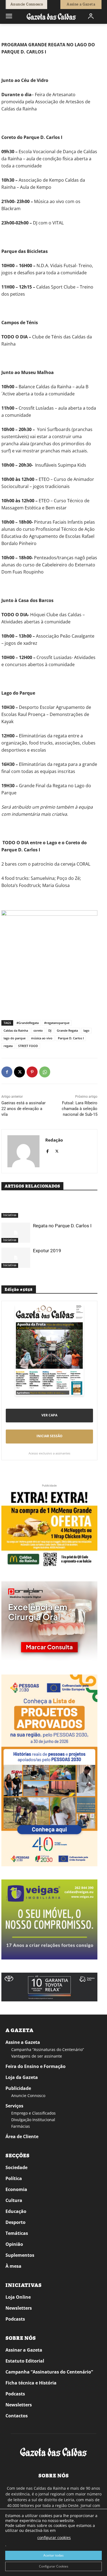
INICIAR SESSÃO (50, 1436)
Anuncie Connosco (28, 2096)
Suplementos (20, 2255)
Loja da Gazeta (22, 2077)
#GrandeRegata (28, 1023)
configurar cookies (54, 2538)
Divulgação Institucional (33, 2120)
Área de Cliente (22, 2136)
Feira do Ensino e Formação (36, 2066)
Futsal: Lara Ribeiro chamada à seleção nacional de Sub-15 (80, 1109)
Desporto (16, 2222)
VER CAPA (49, 1415)
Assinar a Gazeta (24, 2350)
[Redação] (23, 1151)
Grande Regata (67, 1030)
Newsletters (19, 2308)
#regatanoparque (57, 1023)
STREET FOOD (28, 1046)
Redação (54, 1140)
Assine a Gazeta (23, 2042)
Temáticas (17, 2233)
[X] (19, 1072)
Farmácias (21, 2126)
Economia (16, 2189)
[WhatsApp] (45, 1072)
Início (9, 32)
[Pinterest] (32, 1072)
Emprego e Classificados (33, 2113)
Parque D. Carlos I (71, 1038)
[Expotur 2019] (16, 1258)
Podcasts (15, 2319)
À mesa (13, 2266)
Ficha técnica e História (31, 2383)
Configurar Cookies (54, 2566)
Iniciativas (25, 32)
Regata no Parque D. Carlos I (62, 1226)
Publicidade (18, 2088)
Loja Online (18, 2297)
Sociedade (16, 2167)
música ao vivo (42, 1038)
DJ (50, 1030)
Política (14, 2178)
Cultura (14, 2200)
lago (86, 1030)
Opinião (14, 2244)
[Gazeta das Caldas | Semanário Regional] (51, 16)
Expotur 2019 (47, 1251)
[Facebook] (7, 1072)
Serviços (14, 2106)
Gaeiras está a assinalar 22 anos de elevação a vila (23, 1109)
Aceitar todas (54, 2555)
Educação (16, 2211)
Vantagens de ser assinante (37, 2056)
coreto (38, 1030)
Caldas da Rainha (16, 1030)
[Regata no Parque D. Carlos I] (16, 1233)
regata (8, 1046)
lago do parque (15, 1038)
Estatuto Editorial (25, 2361)
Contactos (17, 2416)
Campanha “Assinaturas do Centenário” (48, 2049)
